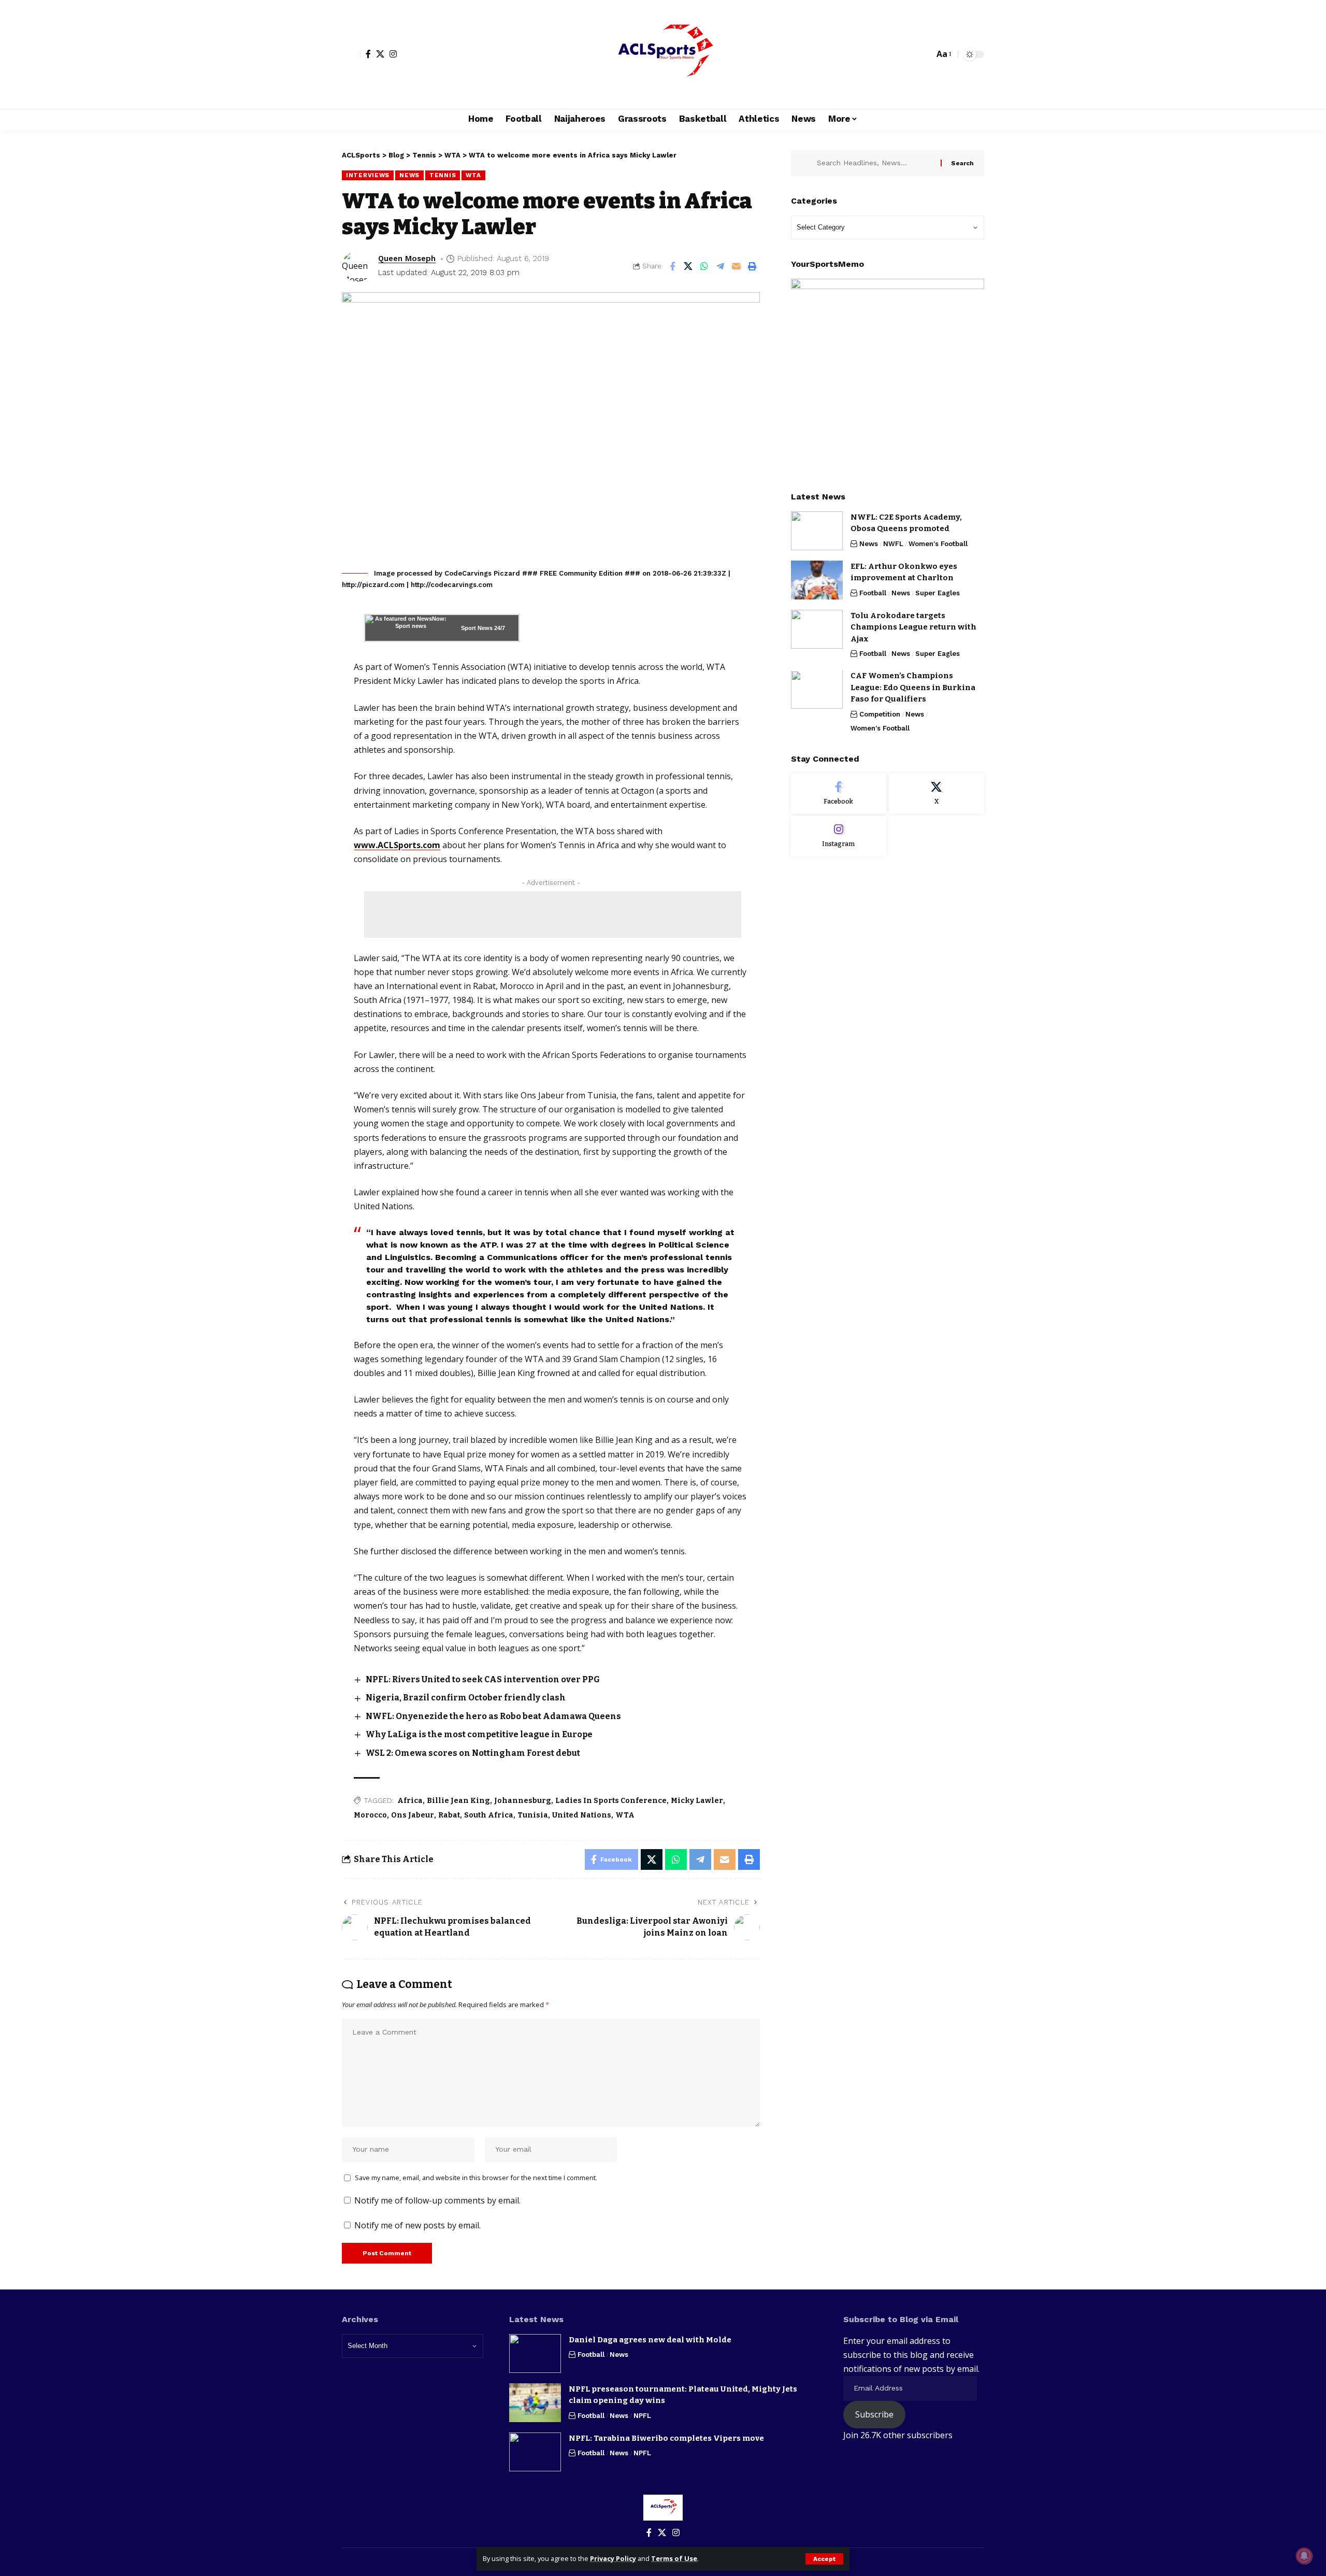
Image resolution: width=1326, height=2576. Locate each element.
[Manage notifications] (1304, 2556)
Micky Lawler (697, 1801)
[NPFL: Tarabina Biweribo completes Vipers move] (535, 2452)
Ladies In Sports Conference (611, 1801)
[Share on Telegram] (720, 266)
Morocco (370, 1815)
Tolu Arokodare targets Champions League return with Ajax (913, 627)
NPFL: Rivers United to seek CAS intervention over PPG (483, 1679)
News (409, 175)
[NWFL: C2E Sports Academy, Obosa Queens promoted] (817, 531)
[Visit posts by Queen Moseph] (357, 266)
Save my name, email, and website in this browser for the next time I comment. (476, 2178)
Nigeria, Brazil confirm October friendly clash (466, 1698)
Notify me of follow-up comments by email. (437, 2200)
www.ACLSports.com (397, 845)
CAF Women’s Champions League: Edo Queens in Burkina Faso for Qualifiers (913, 688)
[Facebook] (368, 54)
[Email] (737, 266)
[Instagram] (393, 54)
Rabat (449, 1815)
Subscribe (874, 2414)
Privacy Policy (613, 2558)
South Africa (489, 1815)
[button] (824, 2559)
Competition (880, 714)
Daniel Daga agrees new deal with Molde (650, 2340)
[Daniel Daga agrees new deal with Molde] (535, 2353)
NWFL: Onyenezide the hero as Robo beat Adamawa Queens (493, 1716)
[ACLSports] (663, 54)
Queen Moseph (407, 259)
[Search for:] (875, 163)
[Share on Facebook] (672, 266)
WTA (473, 175)
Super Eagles (938, 593)
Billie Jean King (458, 1801)
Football (873, 593)
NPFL (642, 2416)
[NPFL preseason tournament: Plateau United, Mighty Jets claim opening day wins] (535, 2403)
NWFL (893, 544)
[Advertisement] (553, 914)
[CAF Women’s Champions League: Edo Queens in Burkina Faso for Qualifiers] (817, 690)
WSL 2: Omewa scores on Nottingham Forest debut (473, 1753)
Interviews (368, 175)
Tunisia (533, 1815)
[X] (380, 54)
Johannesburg (523, 1801)
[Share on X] (688, 266)
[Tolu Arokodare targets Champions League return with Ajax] (817, 629)
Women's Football (938, 544)
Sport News (477, 628)
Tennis (443, 175)
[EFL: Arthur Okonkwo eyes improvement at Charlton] (817, 580)
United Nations (582, 1815)
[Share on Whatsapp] (704, 266)
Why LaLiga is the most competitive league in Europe (479, 1734)
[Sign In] (351, 54)
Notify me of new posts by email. (417, 2225)
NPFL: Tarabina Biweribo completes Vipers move (666, 2438)
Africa (410, 1801)
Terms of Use (674, 2558)
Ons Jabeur (413, 1815)
